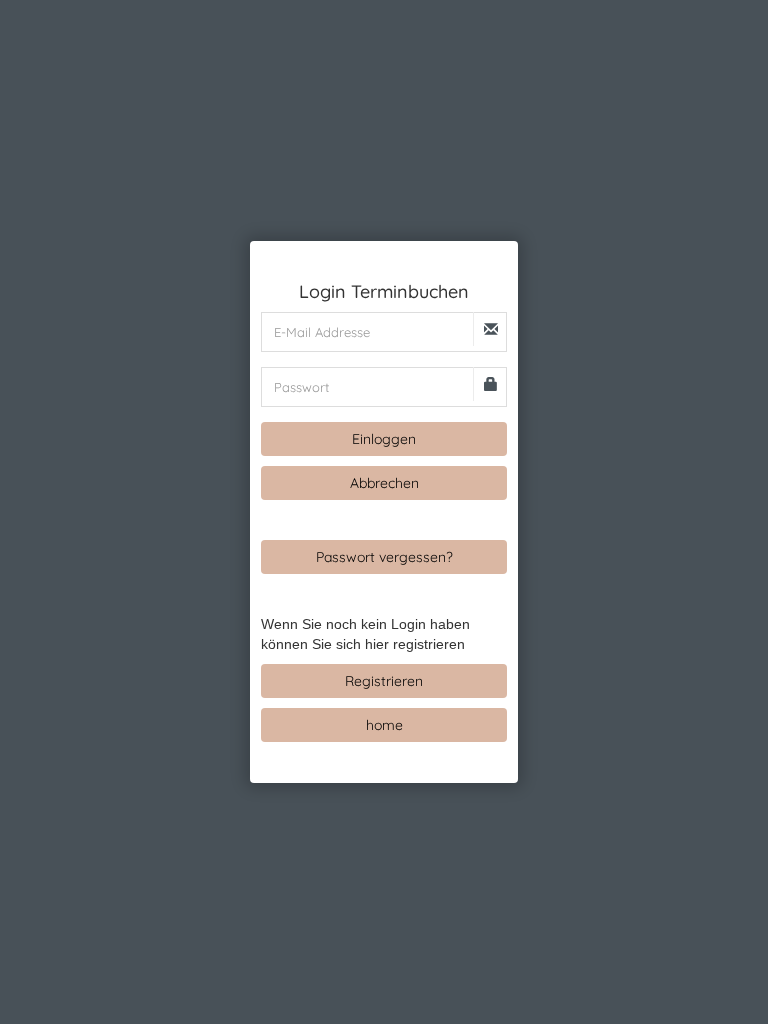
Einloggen (384, 439)
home (384, 725)
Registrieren (384, 681)
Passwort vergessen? (384, 557)
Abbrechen (384, 483)
